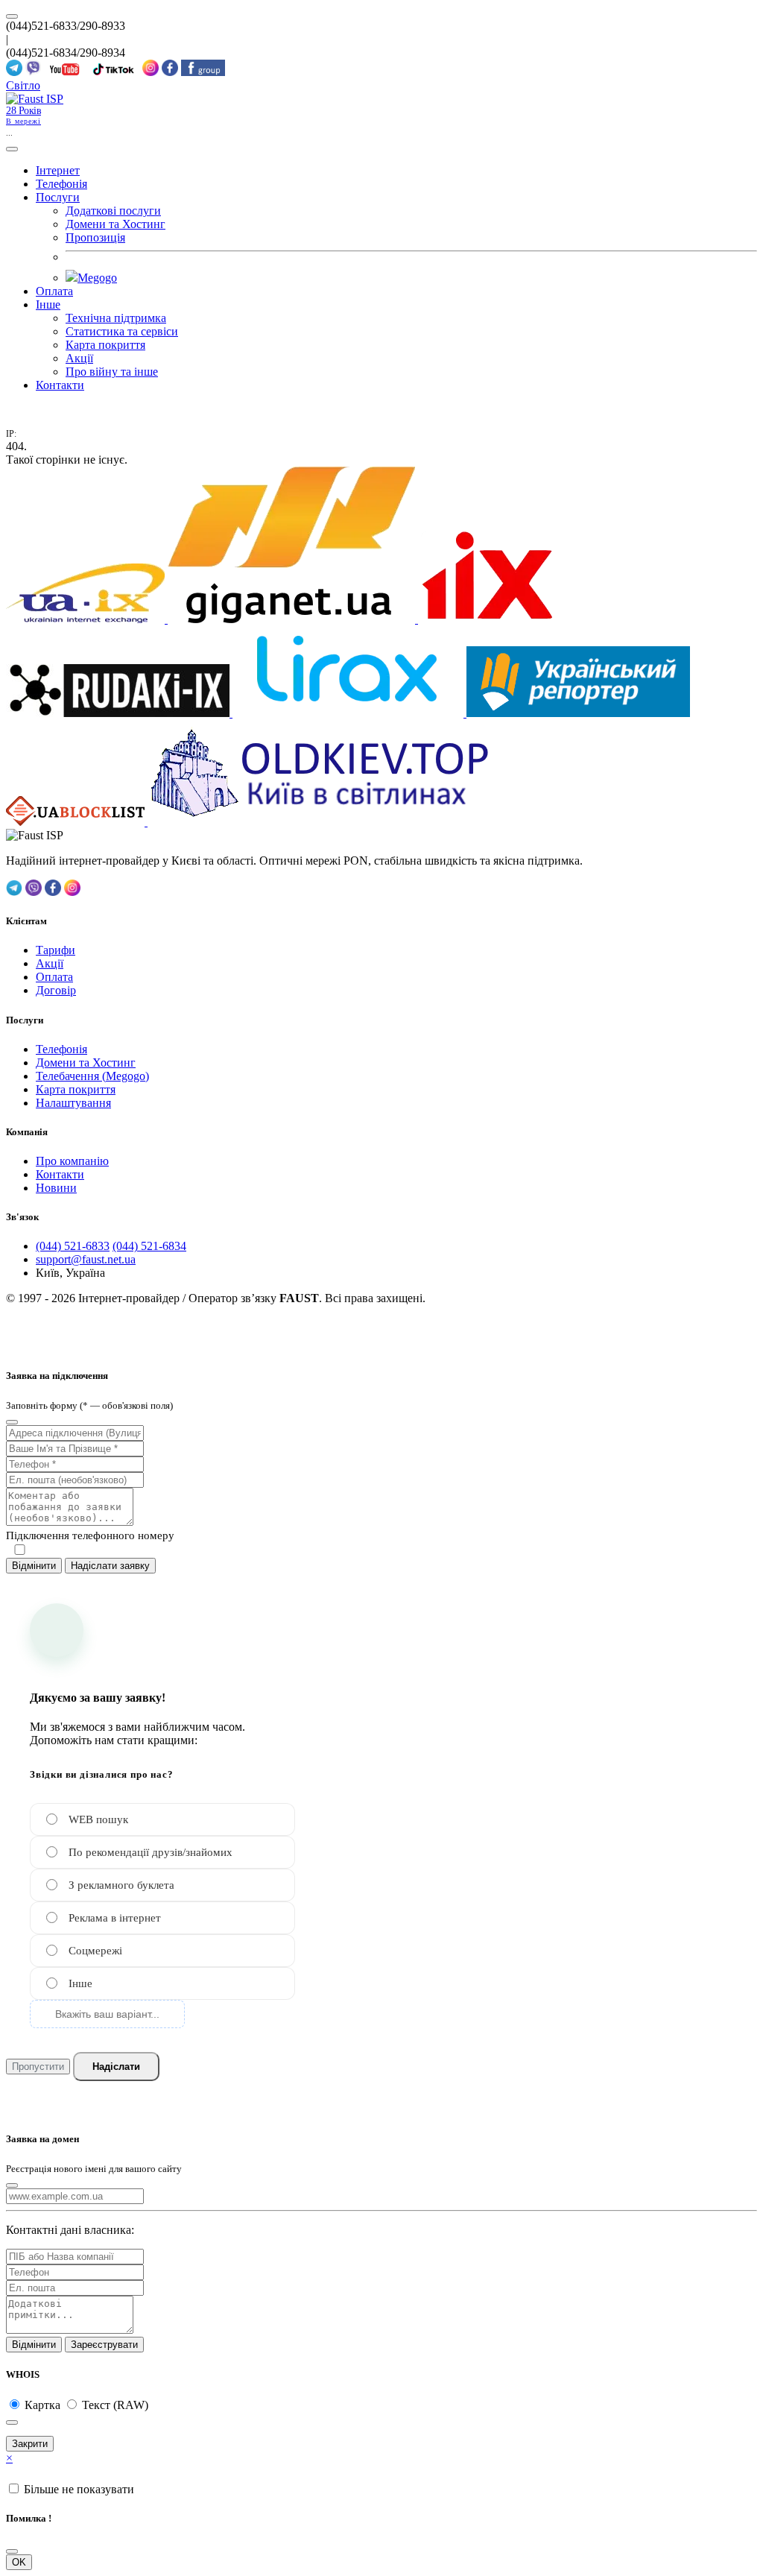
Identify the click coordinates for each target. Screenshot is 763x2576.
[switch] (20, 1550)
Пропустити (38, 2067)
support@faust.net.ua (86, 1259)
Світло (23, 85)
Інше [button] (48, 304)
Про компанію (72, 1161)
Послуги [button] (58, 197)
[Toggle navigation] (12, 149)
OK (19, 2562)
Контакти (60, 385)
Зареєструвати (104, 2345)
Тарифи (56, 950)
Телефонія (61, 184)
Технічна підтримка (116, 318)
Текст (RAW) (115, 2405)
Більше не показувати (79, 2489)
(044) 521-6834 (149, 1246)
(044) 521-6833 (73, 1246)
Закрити (30, 2444)
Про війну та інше (112, 372)
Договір (56, 990)
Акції (79, 358)
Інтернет (58, 170)
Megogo (97, 278)
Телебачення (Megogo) (92, 1076)
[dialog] (381, 1445)
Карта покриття (105, 345)
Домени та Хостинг (115, 224)
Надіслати (116, 2067)
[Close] (12, 1422)
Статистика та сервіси (122, 331)
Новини (56, 1188)
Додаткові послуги (113, 211)
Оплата (54, 291)
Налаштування (73, 1103)
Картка (44, 2405)
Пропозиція (95, 237)
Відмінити (34, 1566)
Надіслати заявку (110, 1566)
